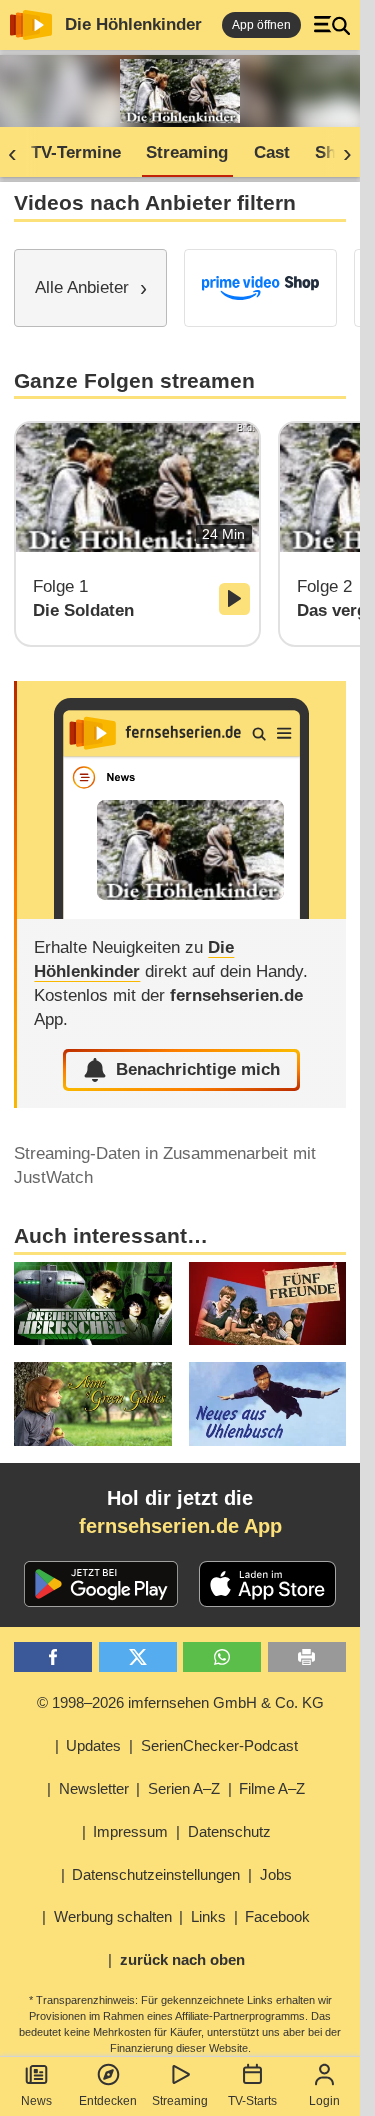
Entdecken (108, 2101)
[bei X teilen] (138, 1657)
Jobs (276, 1874)
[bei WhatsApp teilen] (222, 1657)
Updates (93, 1745)
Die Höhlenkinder (133, 24)
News (36, 2101)
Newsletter (94, 1788)
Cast (272, 152)
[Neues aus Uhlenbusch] (267, 1404)
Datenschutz (229, 1831)
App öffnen (261, 25)
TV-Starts (252, 2101)
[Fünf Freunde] (267, 1304)
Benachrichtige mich (198, 1069)
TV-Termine (76, 152)
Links (208, 1916)
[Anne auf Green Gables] (92, 1404)
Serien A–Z (184, 1788)
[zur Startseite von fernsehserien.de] (31, 25)
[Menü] (332, 25)
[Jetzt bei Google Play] (101, 1584)
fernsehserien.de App (180, 1526)
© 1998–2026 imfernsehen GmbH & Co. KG (180, 1702)
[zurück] (19, 153)
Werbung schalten (113, 1916)
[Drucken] (307, 1657)
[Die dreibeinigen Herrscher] (92, 1304)
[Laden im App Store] (268, 1584)
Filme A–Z (272, 1788)
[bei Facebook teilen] (53, 1657)
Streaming (180, 2101)
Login (324, 2101)
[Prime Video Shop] (260, 288)
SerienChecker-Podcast (219, 1745)
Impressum (130, 1831)
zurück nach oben (182, 1959)
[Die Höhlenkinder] (181, 800)
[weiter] (341, 153)
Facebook (277, 1916)
